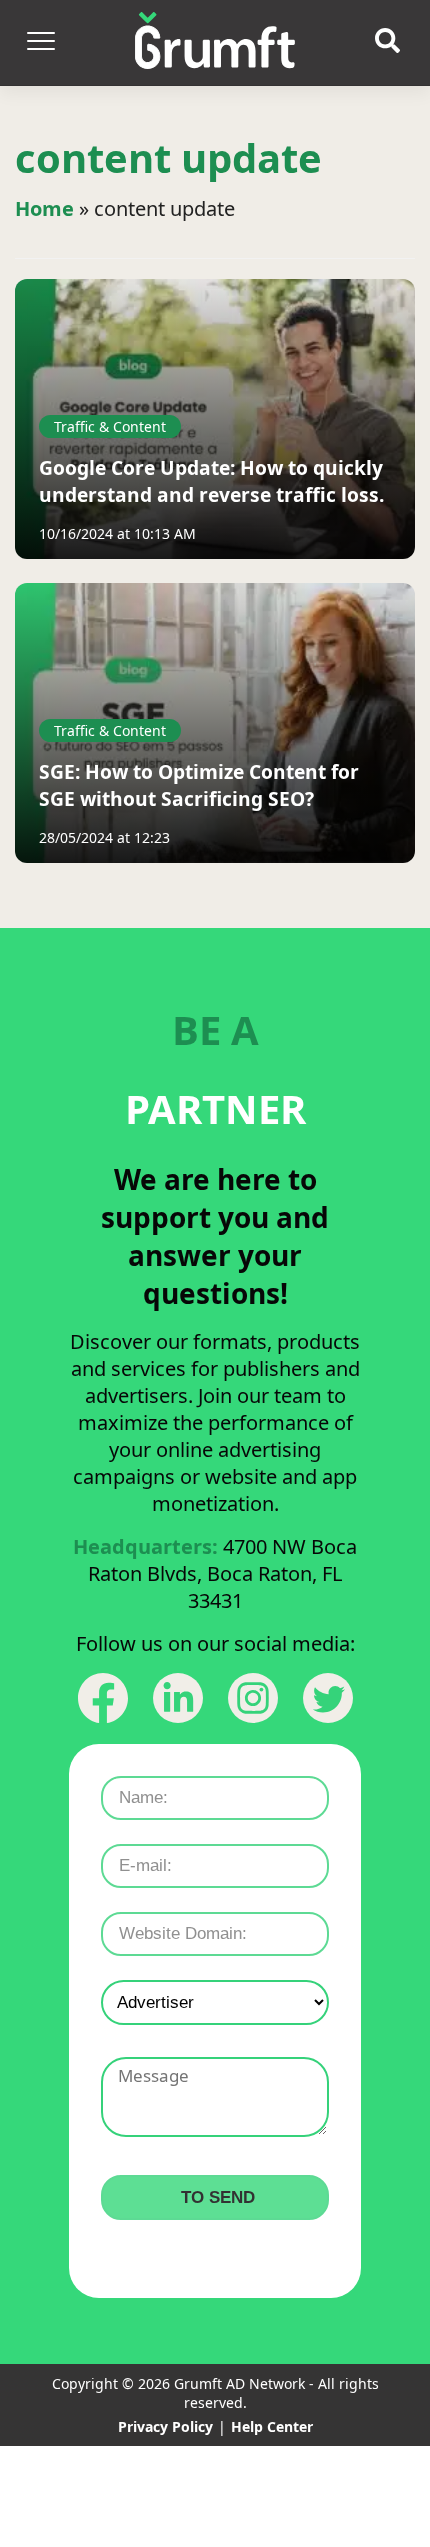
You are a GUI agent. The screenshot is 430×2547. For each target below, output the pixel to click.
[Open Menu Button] (40, 43)
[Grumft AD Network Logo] (215, 43)
